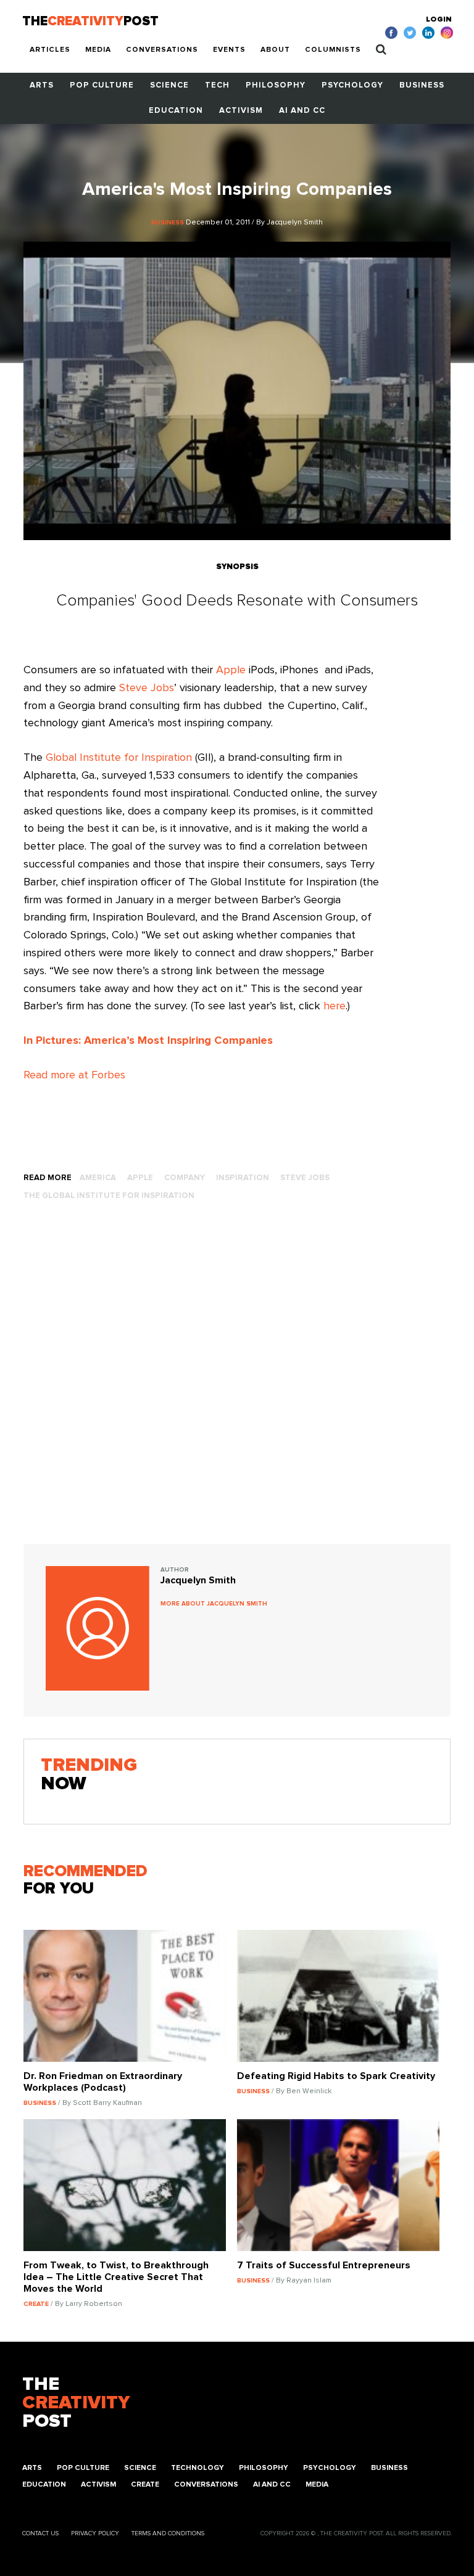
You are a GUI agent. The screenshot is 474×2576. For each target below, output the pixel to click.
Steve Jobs (147, 688)
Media (98, 50)
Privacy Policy (95, 2533)
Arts (42, 85)
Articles (50, 50)
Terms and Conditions (168, 2533)
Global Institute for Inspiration (119, 758)
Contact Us (40, 2533)
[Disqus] (237, 1385)
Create (145, 2485)
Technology (197, 2468)
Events (229, 50)
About (275, 50)
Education (176, 111)
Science (169, 85)
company (185, 1178)
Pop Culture (102, 85)
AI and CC (302, 111)
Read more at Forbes (74, 1075)
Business (422, 85)
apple (140, 1178)
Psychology (352, 85)
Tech (217, 85)
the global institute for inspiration (109, 1196)
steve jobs (305, 1178)
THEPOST (76, 2403)
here (335, 1006)
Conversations (162, 50)
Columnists (333, 50)
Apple (231, 670)
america (98, 1178)
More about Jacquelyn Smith (214, 1604)
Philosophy (276, 85)
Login (439, 20)
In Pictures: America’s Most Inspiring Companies (148, 1041)
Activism (241, 111)
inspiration (243, 1178)
